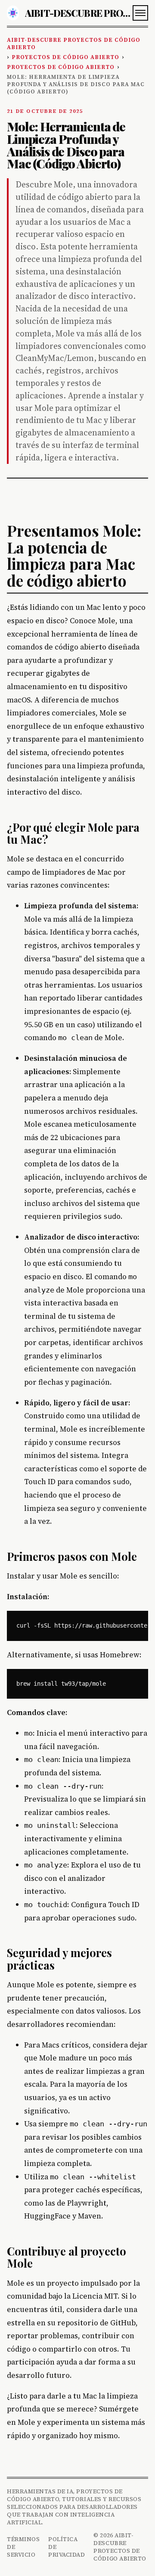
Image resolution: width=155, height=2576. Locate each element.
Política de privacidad (67, 2547)
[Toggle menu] (140, 13)
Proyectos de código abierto (65, 57)
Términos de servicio (23, 2547)
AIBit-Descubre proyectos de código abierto (74, 44)
